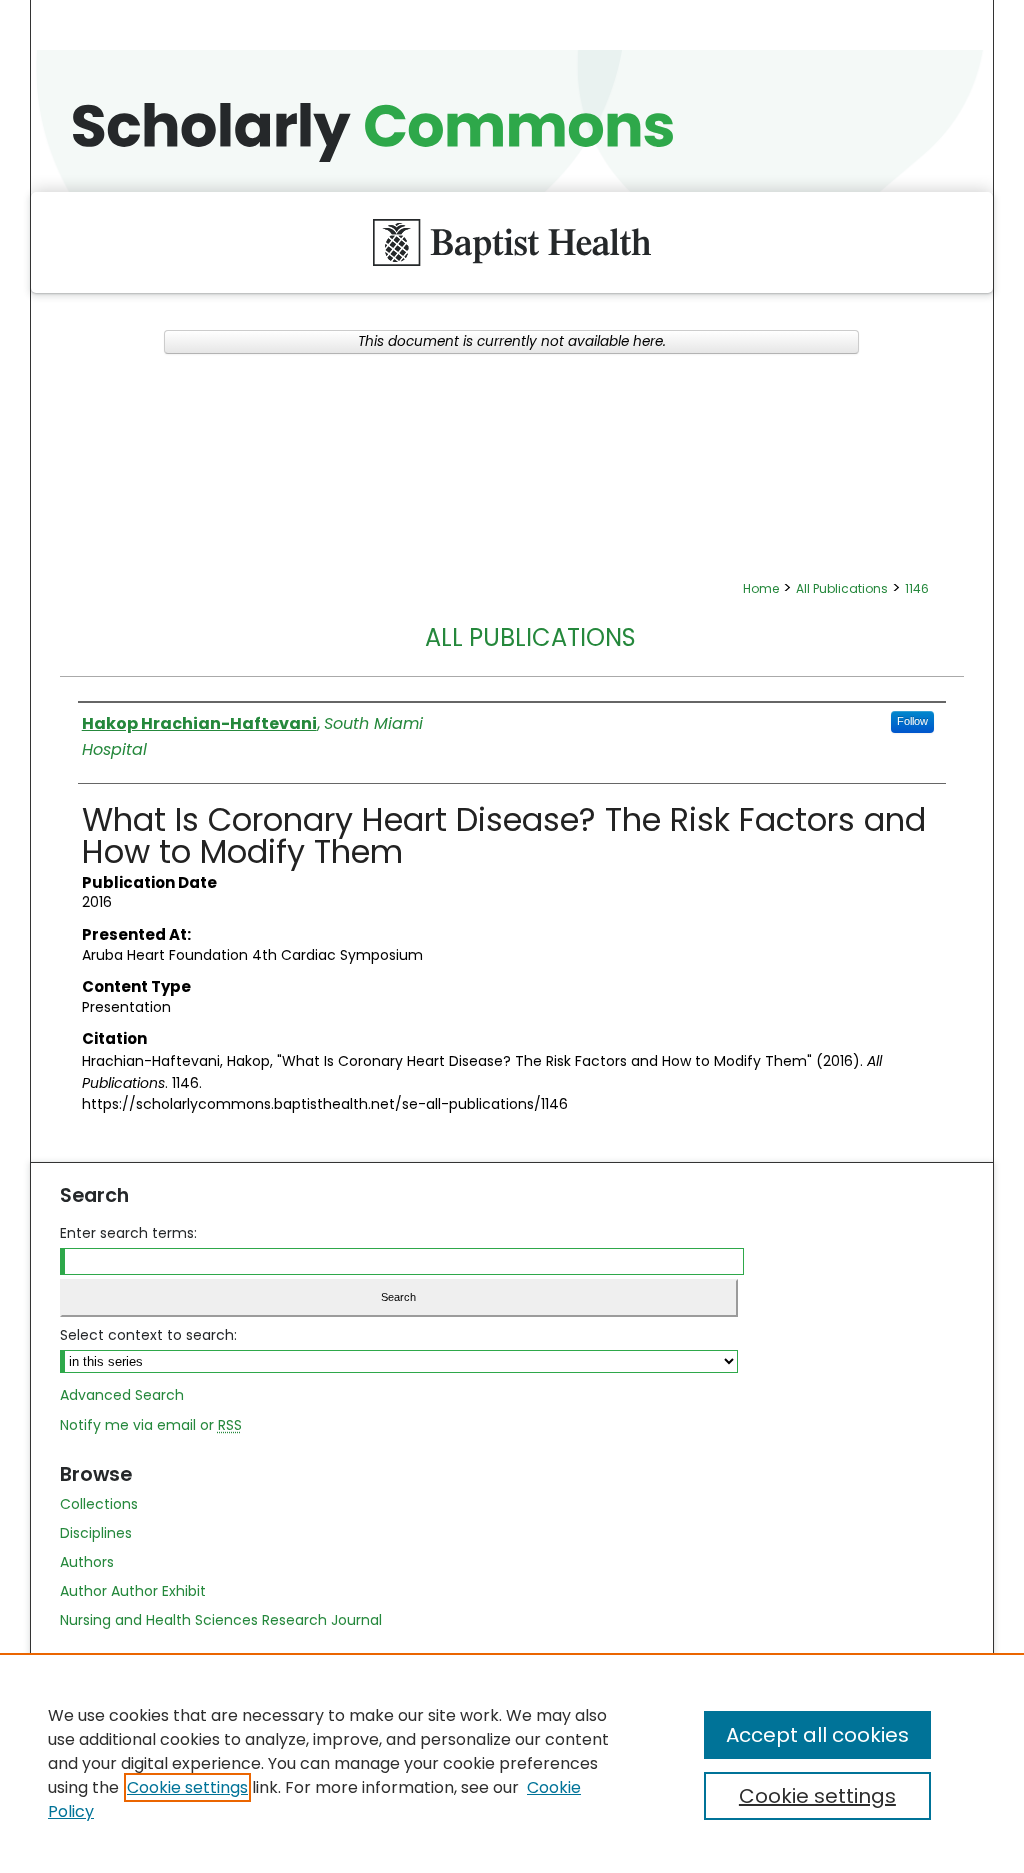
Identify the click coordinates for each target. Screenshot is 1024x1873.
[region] (512, 1763)
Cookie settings (187, 1787)
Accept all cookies (817, 1735)
